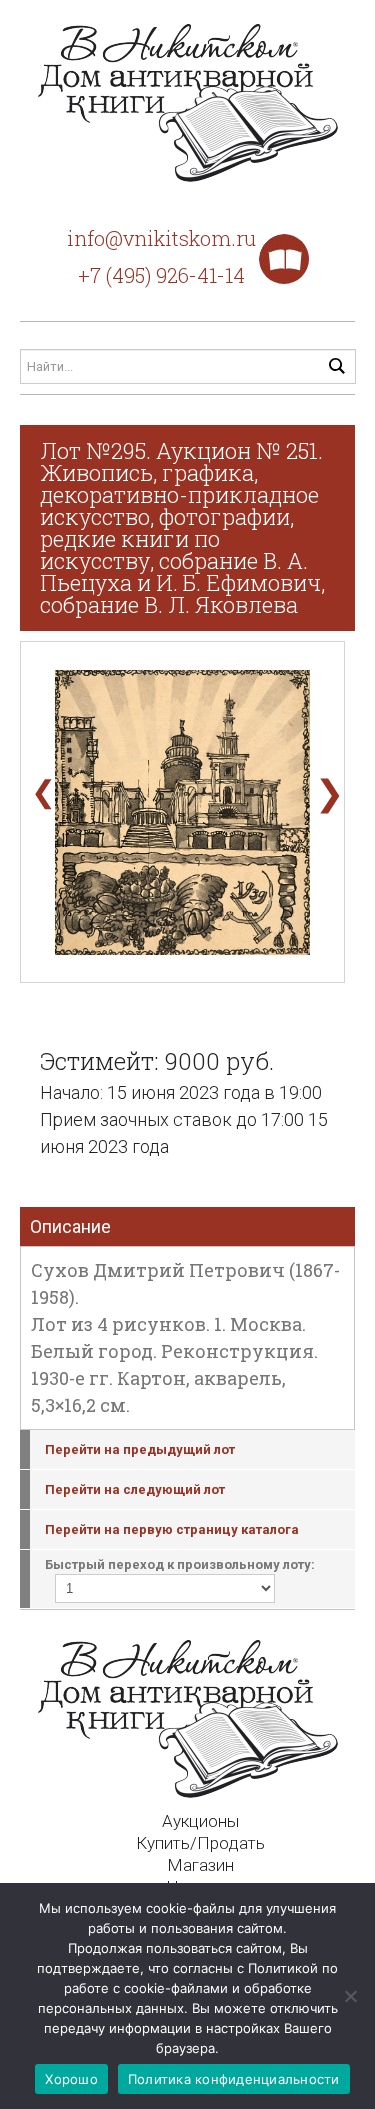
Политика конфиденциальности (234, 2079)
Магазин (200, 1865)
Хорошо (71, 2079)
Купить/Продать (200, 1843)
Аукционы (200, 1821)
